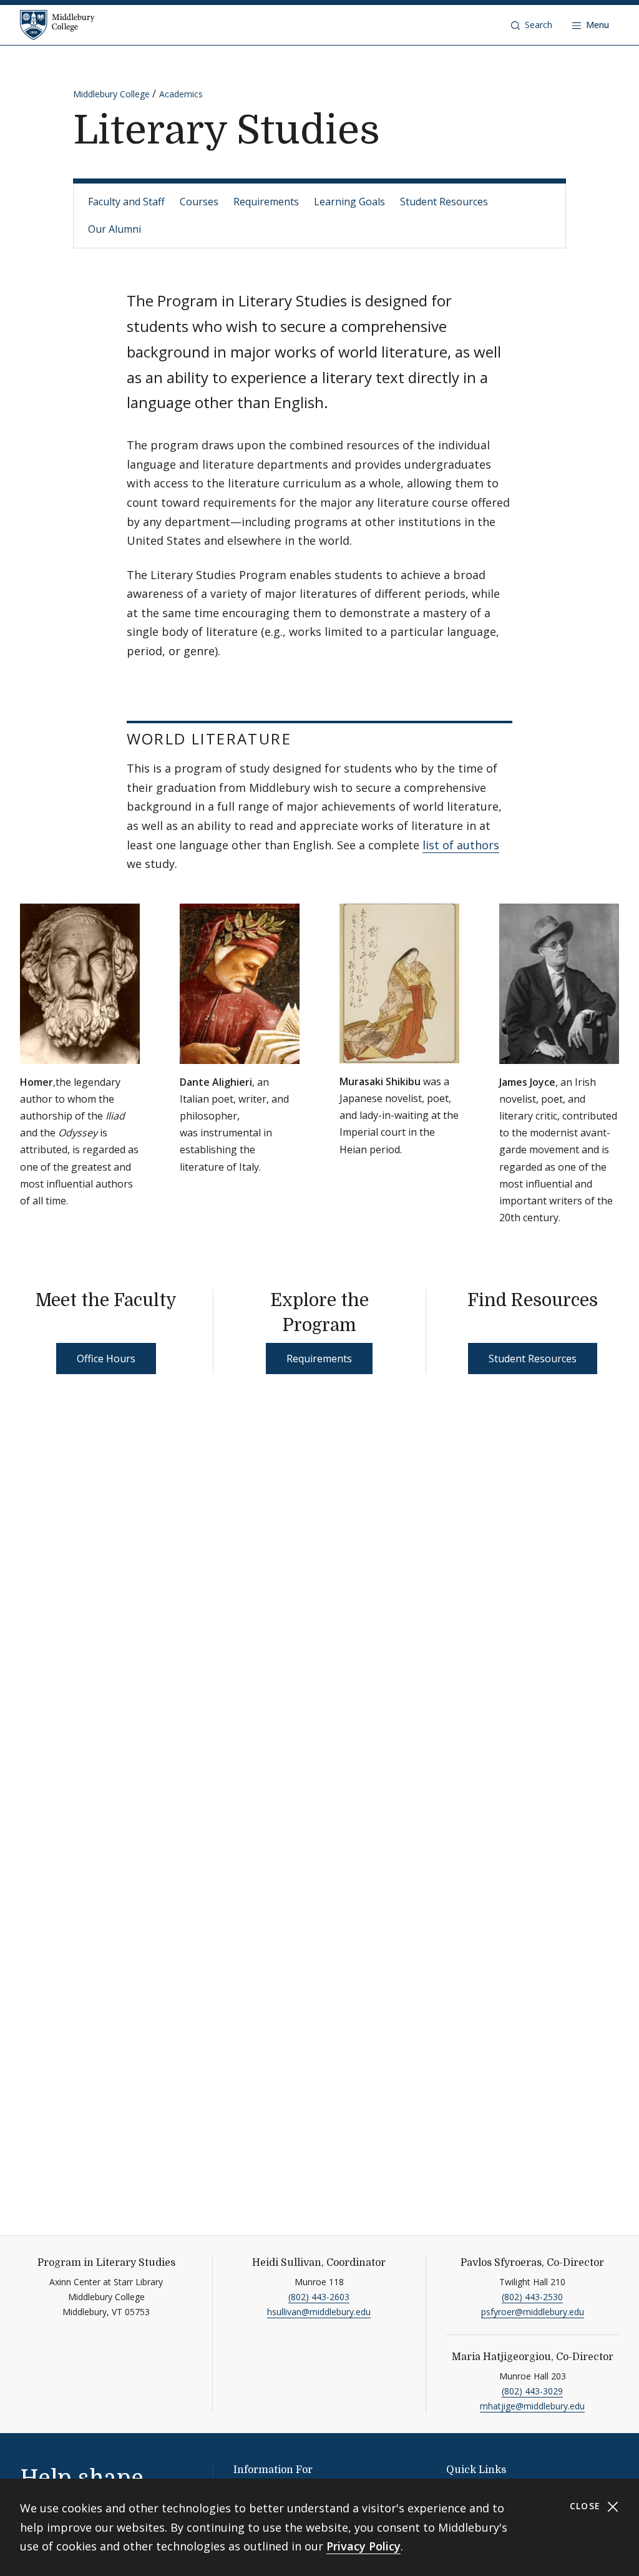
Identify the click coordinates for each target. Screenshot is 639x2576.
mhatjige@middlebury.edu (532, 2406)
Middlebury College (111, 94)
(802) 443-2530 (532, 2297)
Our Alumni (115, 229)
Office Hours (106, 1359)
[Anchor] (308, 738)
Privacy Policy (363, 2546)
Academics (181, 94)
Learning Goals (349, 202)
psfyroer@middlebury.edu (533, 2312)
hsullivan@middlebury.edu (319, 2312)
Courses (199, 202)
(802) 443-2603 (319, 2297)
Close (587, 2506)
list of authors (461, 845)
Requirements (266, 202)
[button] (532, 25)
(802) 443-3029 (532, 2391)
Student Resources (444, 202)
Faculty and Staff (126, 202)
